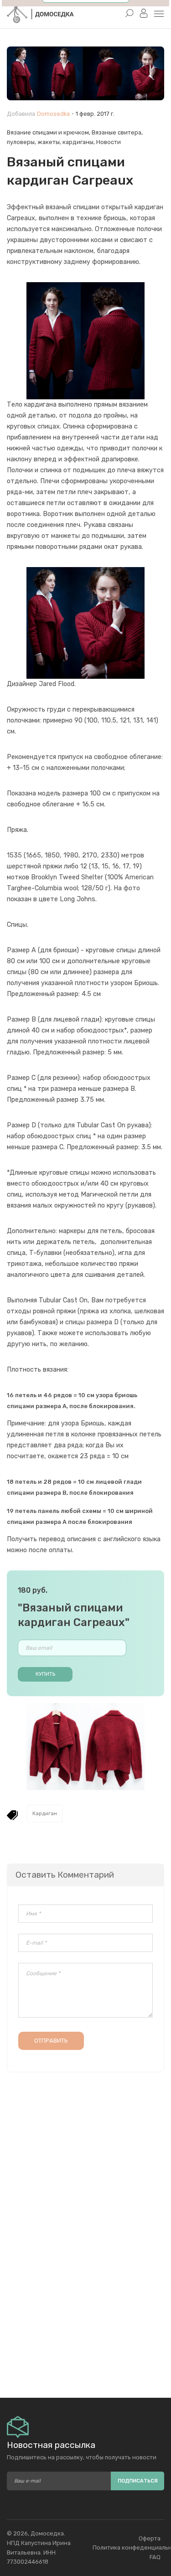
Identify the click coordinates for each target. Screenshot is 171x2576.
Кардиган (45, 1814)
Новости (109, 142)
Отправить (51, 2041)
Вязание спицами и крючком (48, 132)
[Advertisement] (85, 2309)
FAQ (155, 2557)
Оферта (150, 2538)
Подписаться (138, 2481)
